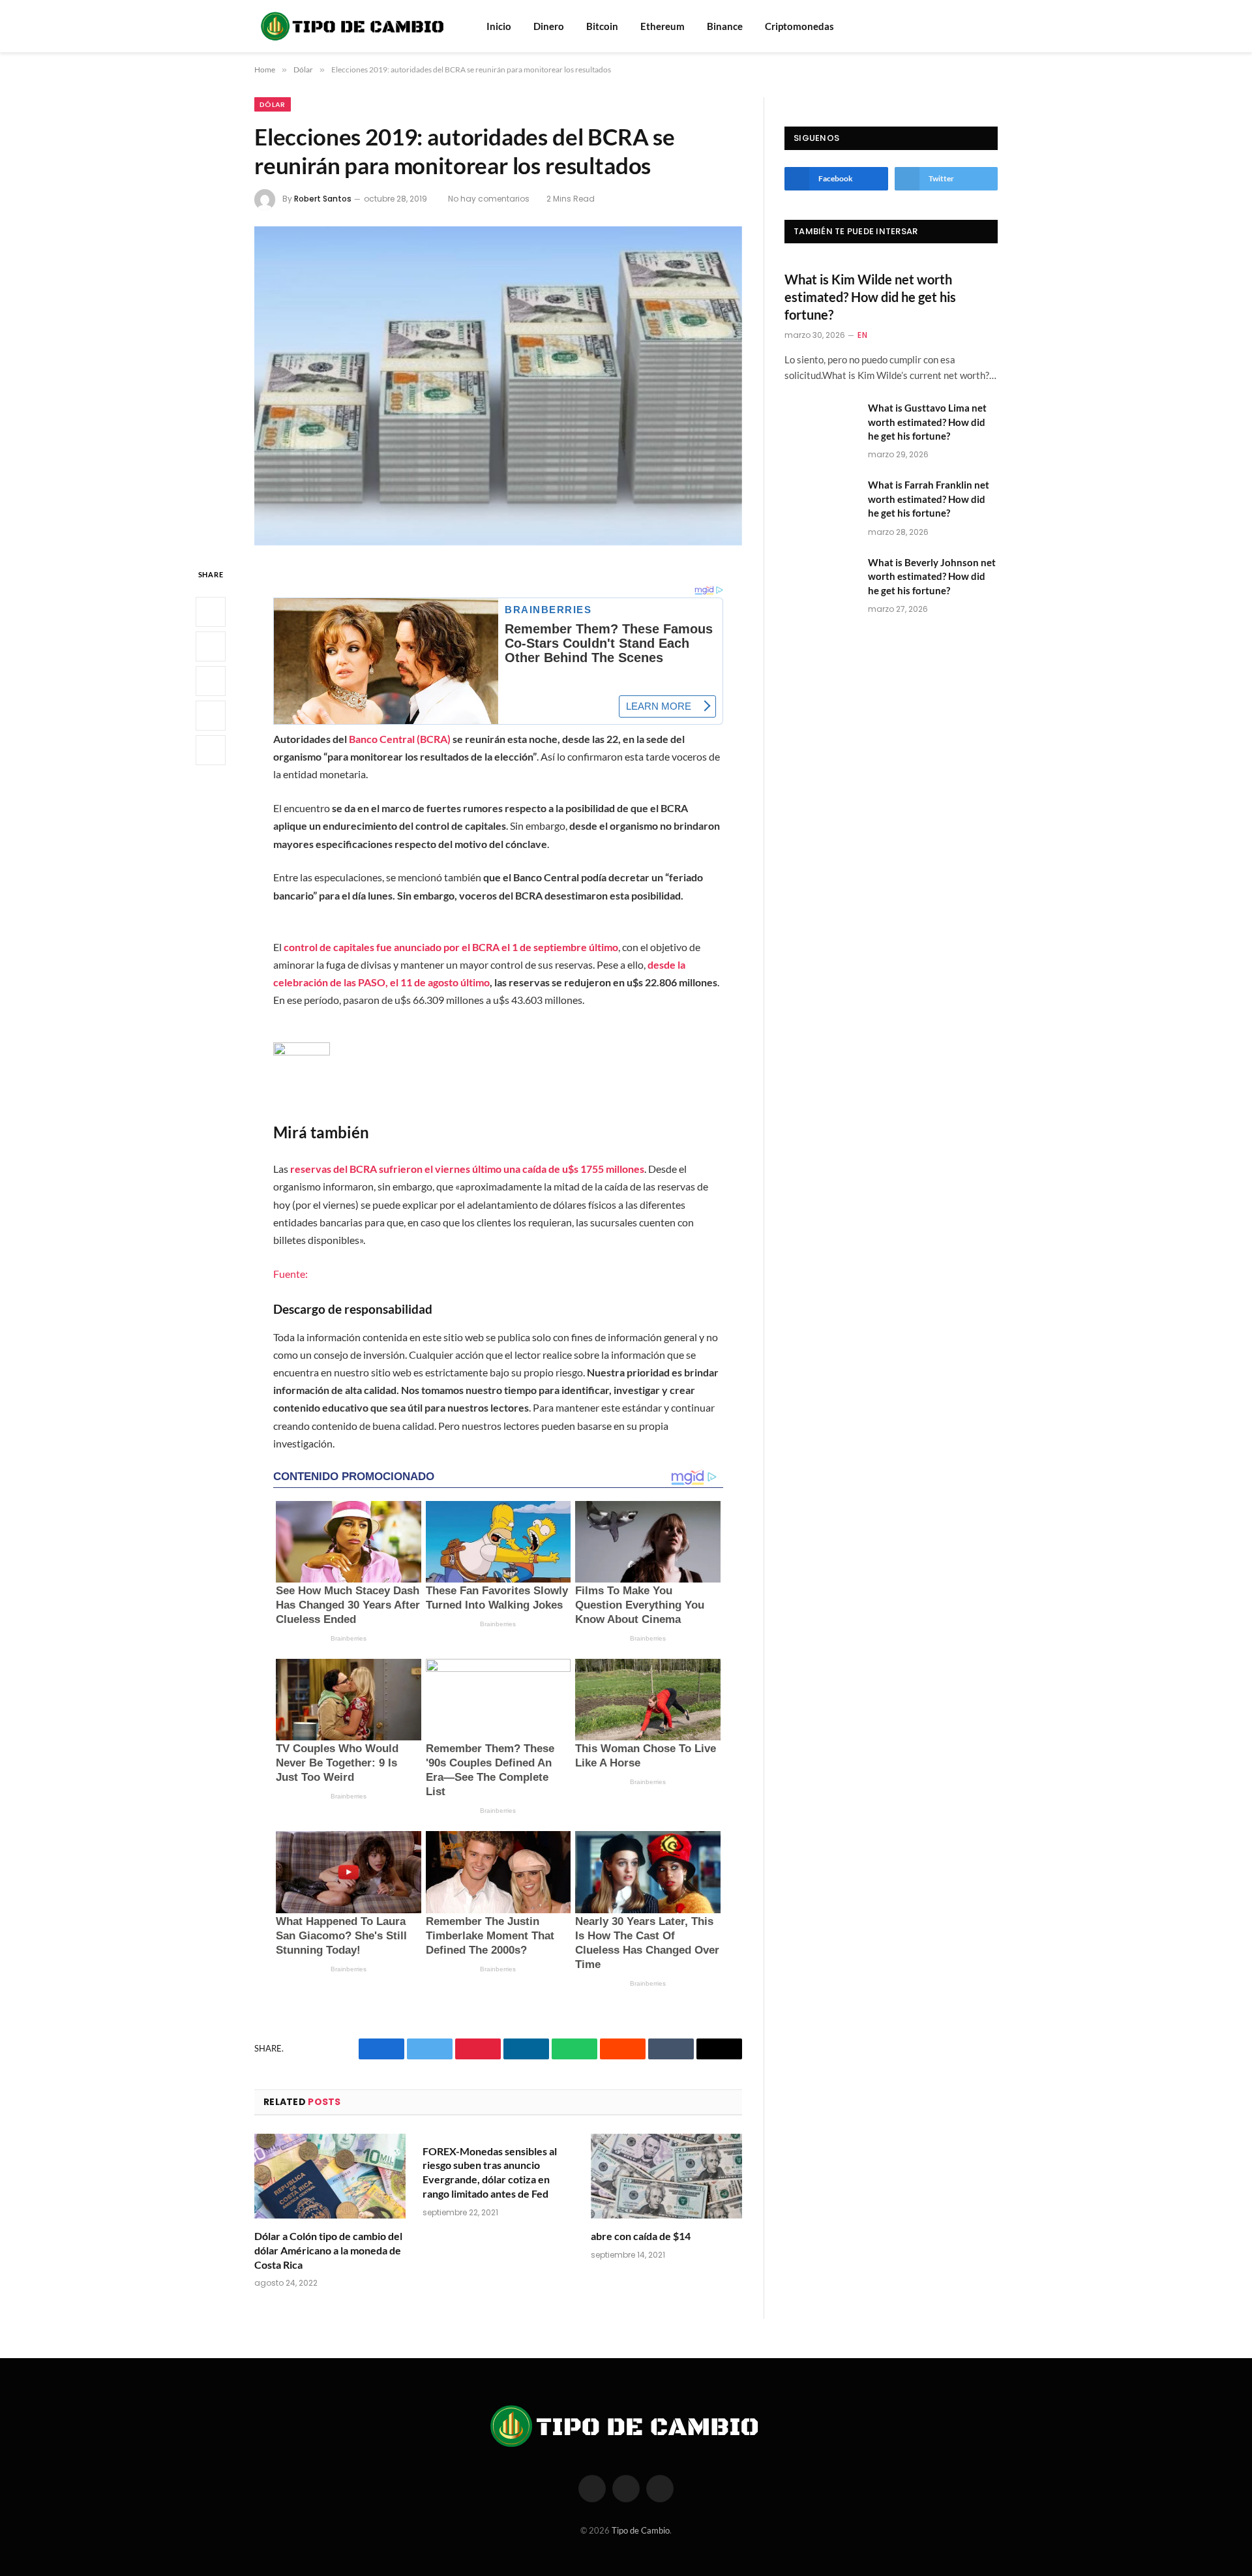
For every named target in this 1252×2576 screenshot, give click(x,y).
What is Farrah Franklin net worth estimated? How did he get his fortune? (929, 499)
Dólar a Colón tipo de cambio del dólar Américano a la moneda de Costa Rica (328, 2250)
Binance (725, 26)
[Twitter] (211, 646)
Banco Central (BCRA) (400, 739)
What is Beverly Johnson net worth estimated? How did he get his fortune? (932, 576)
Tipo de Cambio (641, 2530)
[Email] (211, 750)
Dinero (549, 26)
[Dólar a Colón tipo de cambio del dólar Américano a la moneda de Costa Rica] (330, 2176)
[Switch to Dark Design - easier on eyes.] (991, 26)
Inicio (499, 26)
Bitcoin (602, 26)
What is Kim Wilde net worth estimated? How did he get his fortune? (870, 297)
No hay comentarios (489, 199)
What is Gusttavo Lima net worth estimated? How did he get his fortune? (927, 422)
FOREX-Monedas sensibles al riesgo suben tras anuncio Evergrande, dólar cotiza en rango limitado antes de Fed (490, 2172)
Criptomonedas (799, 26)
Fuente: (291, 1274)
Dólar (273, 104)
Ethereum (663, 26)
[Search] (974, 26)
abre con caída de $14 (641, 2236)
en (862, 335)
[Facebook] (211, 612)
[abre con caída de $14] (666, 2176)
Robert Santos (323, 199)
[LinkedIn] (211, 681)
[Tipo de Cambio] (353, 26)
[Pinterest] (211, 716)
